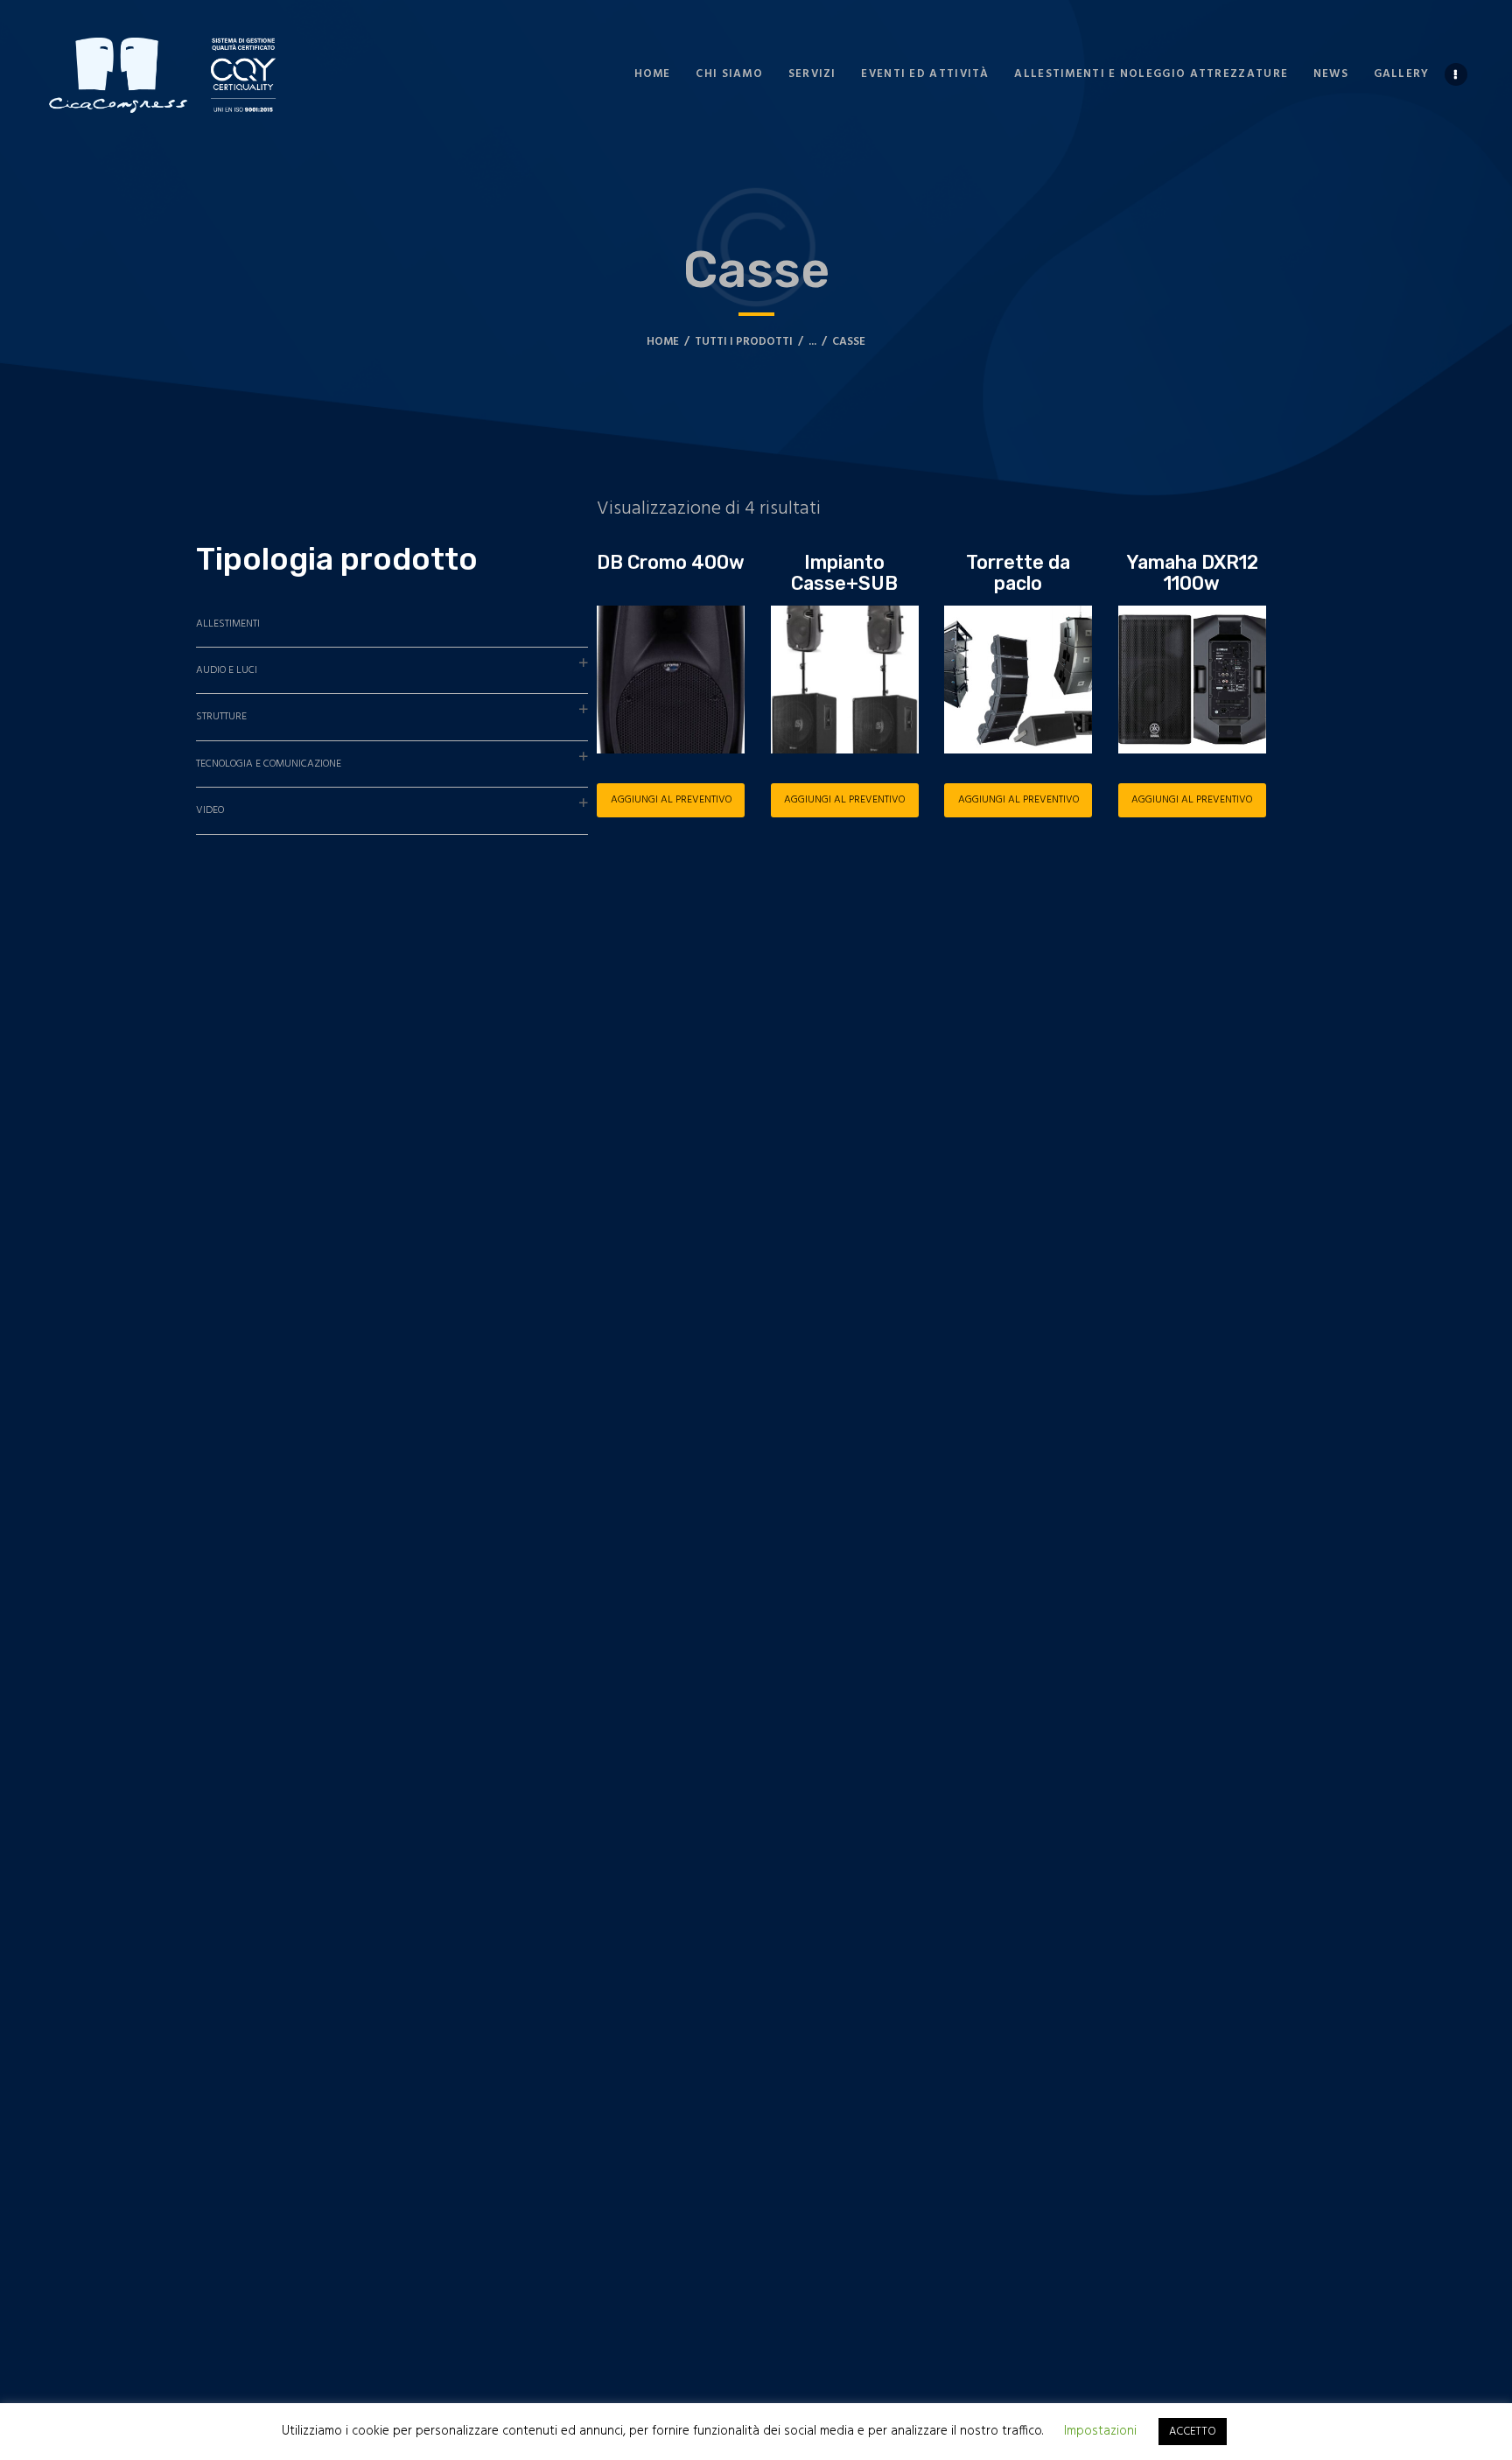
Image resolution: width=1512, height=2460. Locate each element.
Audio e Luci (227, 670)
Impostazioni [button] (1100, 2431)
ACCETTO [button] (1193, 2432)
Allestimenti (228, 624)
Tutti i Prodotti (744, 342)
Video (210, 810)
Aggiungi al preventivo (671, 800)
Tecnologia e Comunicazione (269, 764)
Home (663, 342)
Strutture (221, 717)
